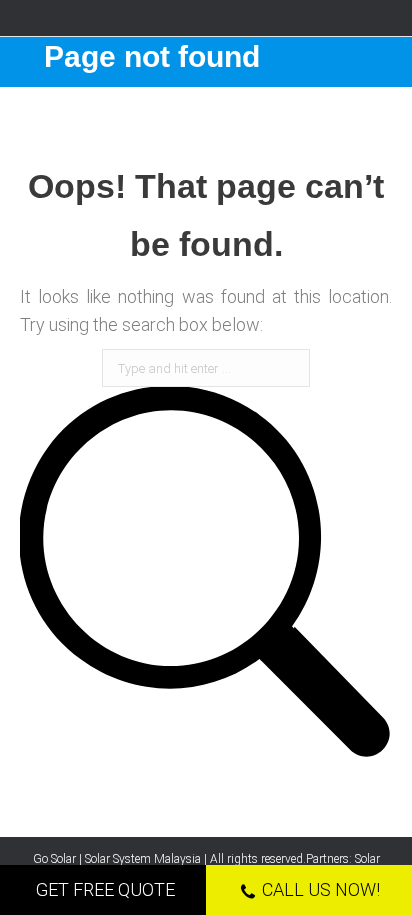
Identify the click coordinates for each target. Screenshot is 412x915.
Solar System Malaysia (143, 859)
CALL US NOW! (321, 889)
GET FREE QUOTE (105, 889)
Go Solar (54, 859)
